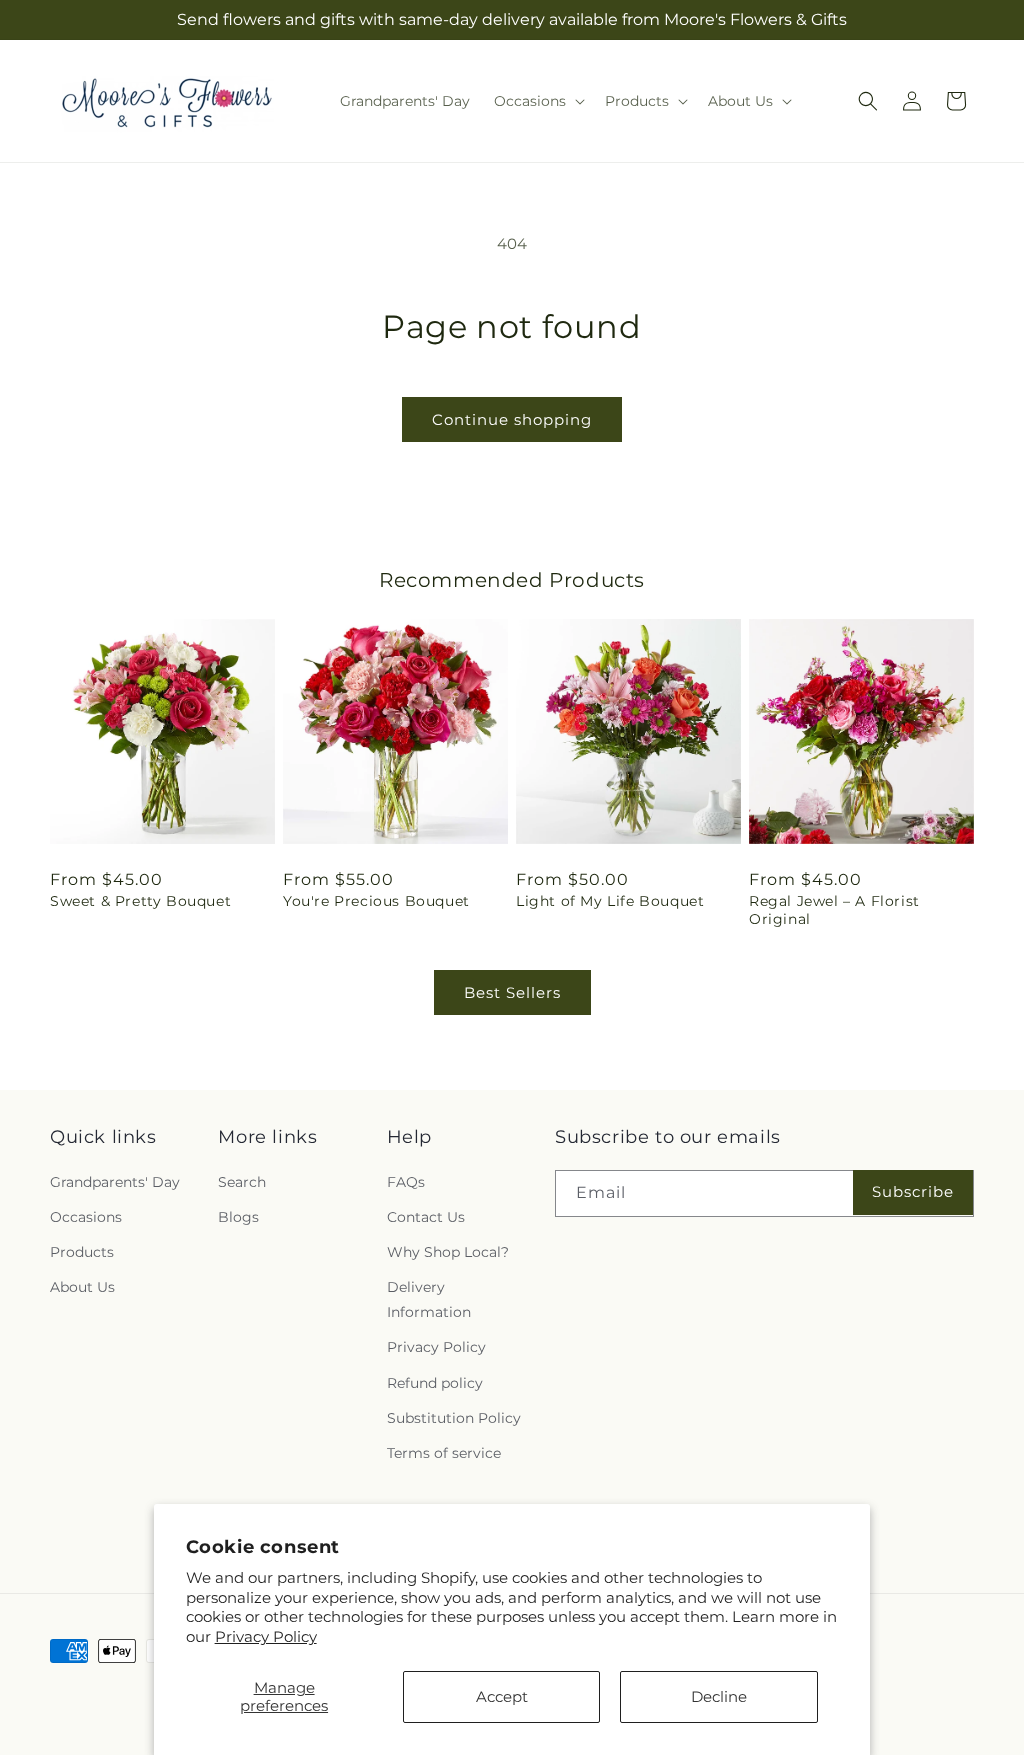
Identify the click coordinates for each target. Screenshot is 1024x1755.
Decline (719, 1696)
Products (82, 1252)
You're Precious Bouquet (376, 901)
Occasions (86, 1217)
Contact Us (426, 1217)
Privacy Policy (266, 1636)
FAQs (406, 1182)
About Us (82, 1287)
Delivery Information (429, 1299)
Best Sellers (512, 992)
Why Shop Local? (448, 1252)
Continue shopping (512, 419)
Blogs (238, 1217)
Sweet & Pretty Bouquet (140, 901)
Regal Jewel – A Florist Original (834, 910)
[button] (537, 101)
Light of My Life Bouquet (610, 901)
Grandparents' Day (115, 1182)
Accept (502, 1696)
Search (242, 1182)
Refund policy (435, 1383)
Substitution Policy (454, 1418)
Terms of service (444, 1453)
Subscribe (913, 1191)
